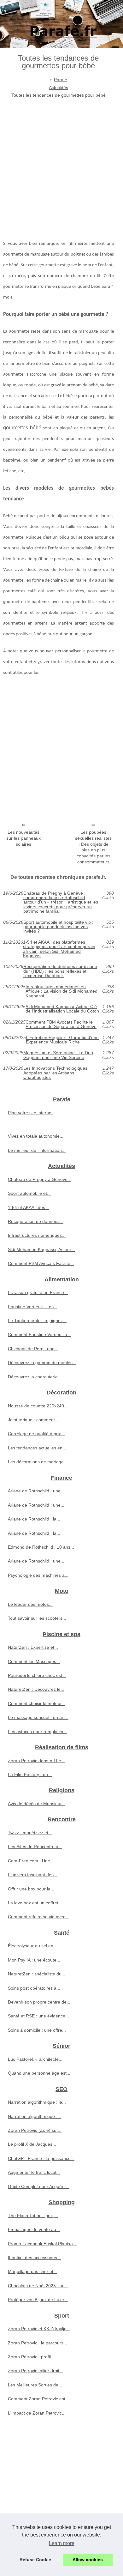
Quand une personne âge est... (39, 2073)
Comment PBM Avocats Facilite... (41, 1263)
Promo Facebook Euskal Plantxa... (42, 2244)
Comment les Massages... (34, 1661)
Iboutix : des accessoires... (34, 2258)
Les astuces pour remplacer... (38, 1732)
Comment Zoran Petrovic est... (38, 2399)
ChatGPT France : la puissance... (41, 2158)
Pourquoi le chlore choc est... (37, 1675)
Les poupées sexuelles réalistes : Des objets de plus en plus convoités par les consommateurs (93, 847)
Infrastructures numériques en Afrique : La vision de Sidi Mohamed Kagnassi (61, 991)
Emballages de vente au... (34, 2229)
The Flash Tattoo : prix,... (33, 2216)
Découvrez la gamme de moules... (42, 1363)
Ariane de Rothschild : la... (34, 1519)
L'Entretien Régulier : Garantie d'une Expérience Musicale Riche (62, 1040)
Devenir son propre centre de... (39, 2002)
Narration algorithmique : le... (37, 2102)
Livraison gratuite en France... (38, 1292)
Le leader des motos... (30, 1604)
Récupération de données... (36, 1221)
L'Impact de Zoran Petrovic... (37, 2413)
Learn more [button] (62, 2543)
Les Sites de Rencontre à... (35, 1847)
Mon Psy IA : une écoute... (34, 1960)
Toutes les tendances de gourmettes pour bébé (59, 95)
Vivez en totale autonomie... (36, 1136)
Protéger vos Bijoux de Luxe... (38, 2300)
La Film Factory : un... (30, 1775)
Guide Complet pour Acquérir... (39, 2186)
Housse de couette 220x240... (38, 1406)
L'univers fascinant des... (33, 1875)
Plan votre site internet (30, 1113)
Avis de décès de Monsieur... (37, 1804)
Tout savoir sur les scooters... (37, 1618)
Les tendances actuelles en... (37, 1448)
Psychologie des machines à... (38, 1575)
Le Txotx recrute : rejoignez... (37, 1321)
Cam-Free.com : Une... (31, 1861)
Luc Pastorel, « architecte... (35, 2059)
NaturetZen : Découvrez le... (36, 1689)
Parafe (61, 80)
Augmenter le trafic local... (34, 2172)
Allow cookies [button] (88, 2560)
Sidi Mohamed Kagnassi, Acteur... (41, 1249)
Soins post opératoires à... (34, 1988)
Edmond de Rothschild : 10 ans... (41, 1547)
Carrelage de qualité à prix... (36, 1434)
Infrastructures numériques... (37, 1235)
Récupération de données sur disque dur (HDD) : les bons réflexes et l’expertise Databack (60, 971)
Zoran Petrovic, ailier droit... (35, 2371)
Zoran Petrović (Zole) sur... (35, 2130)
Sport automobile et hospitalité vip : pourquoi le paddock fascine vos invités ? (58, 927)
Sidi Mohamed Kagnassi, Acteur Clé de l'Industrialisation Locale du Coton (62, 1009)
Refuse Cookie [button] (35, 2560)
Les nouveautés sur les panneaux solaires (23, 838)
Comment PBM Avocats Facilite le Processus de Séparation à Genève (61, 1024)
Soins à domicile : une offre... (37, 2030)
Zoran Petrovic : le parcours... (38, 2343)
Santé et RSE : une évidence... (38, 2016)
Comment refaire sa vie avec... (38, 1917)
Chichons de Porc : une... (33, 1349)
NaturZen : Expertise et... (33, 1647)
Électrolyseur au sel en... (32, 1946)
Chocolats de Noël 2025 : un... (38, 2286)
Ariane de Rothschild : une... (36, 1491)
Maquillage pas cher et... (32, 2271)
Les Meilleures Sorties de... (35, 2385)
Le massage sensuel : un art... (38, 1717)
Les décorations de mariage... (38, 1462)
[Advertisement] (61, 164)
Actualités (59, 88)
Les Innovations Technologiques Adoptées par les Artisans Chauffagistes (55, 1073)
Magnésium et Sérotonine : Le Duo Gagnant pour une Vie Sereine (58, 1055)
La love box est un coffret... (35, 1903)
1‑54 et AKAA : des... (28, 1207)
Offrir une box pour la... (31, 1889)
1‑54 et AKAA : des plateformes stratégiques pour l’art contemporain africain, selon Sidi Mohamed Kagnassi (59, 949)
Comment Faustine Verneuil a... (39, 1334)
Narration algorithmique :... (35, 2116)
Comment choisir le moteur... (37, 1703)
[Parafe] (61, 24)
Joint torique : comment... (33, 1420)
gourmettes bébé (22, 428)
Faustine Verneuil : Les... (33, 1307)
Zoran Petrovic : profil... (31, 2357)
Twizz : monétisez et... (30, 1833)
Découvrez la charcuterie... (35, 1377)
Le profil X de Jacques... (32, 2144)
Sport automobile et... (29, 1193)
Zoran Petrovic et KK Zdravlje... (39, 2329)
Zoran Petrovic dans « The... (36, 1761)
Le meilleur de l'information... (37, 1150)
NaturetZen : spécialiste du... (37, 1974)
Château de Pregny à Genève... (40, 1179)
